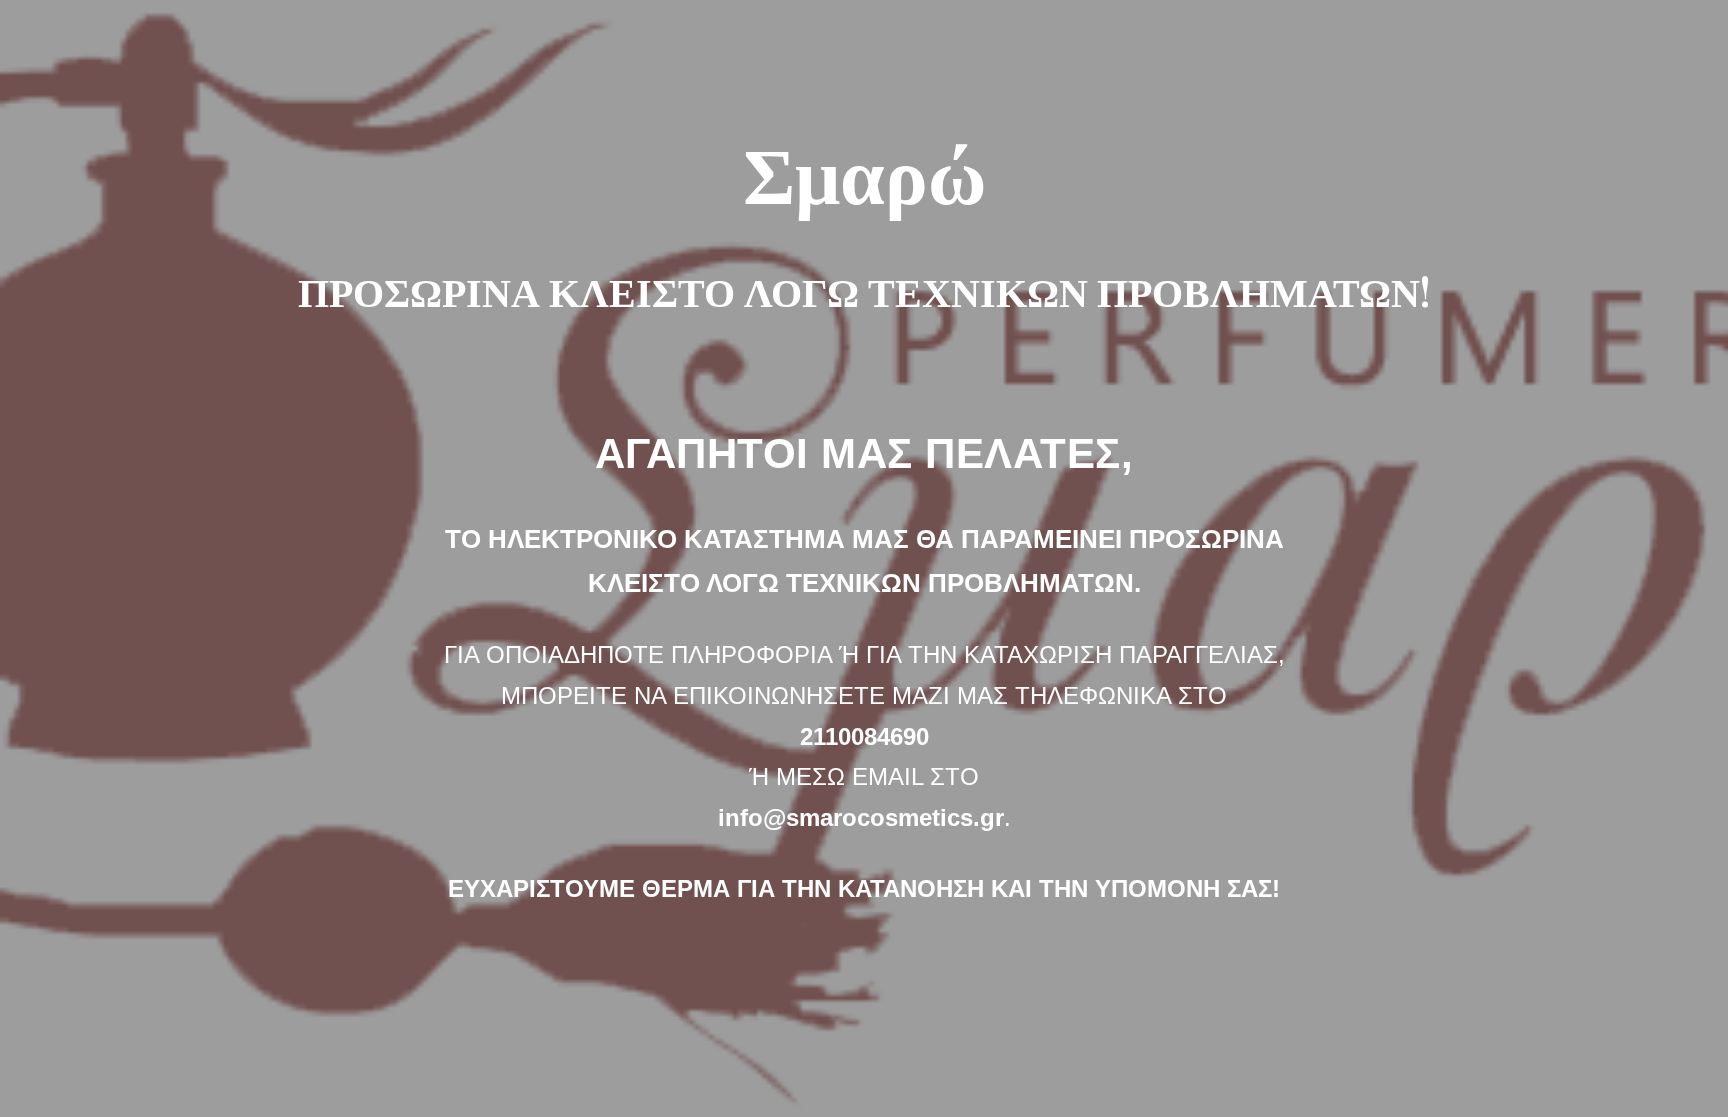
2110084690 (864, 736)
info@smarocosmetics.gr (861, 817)
